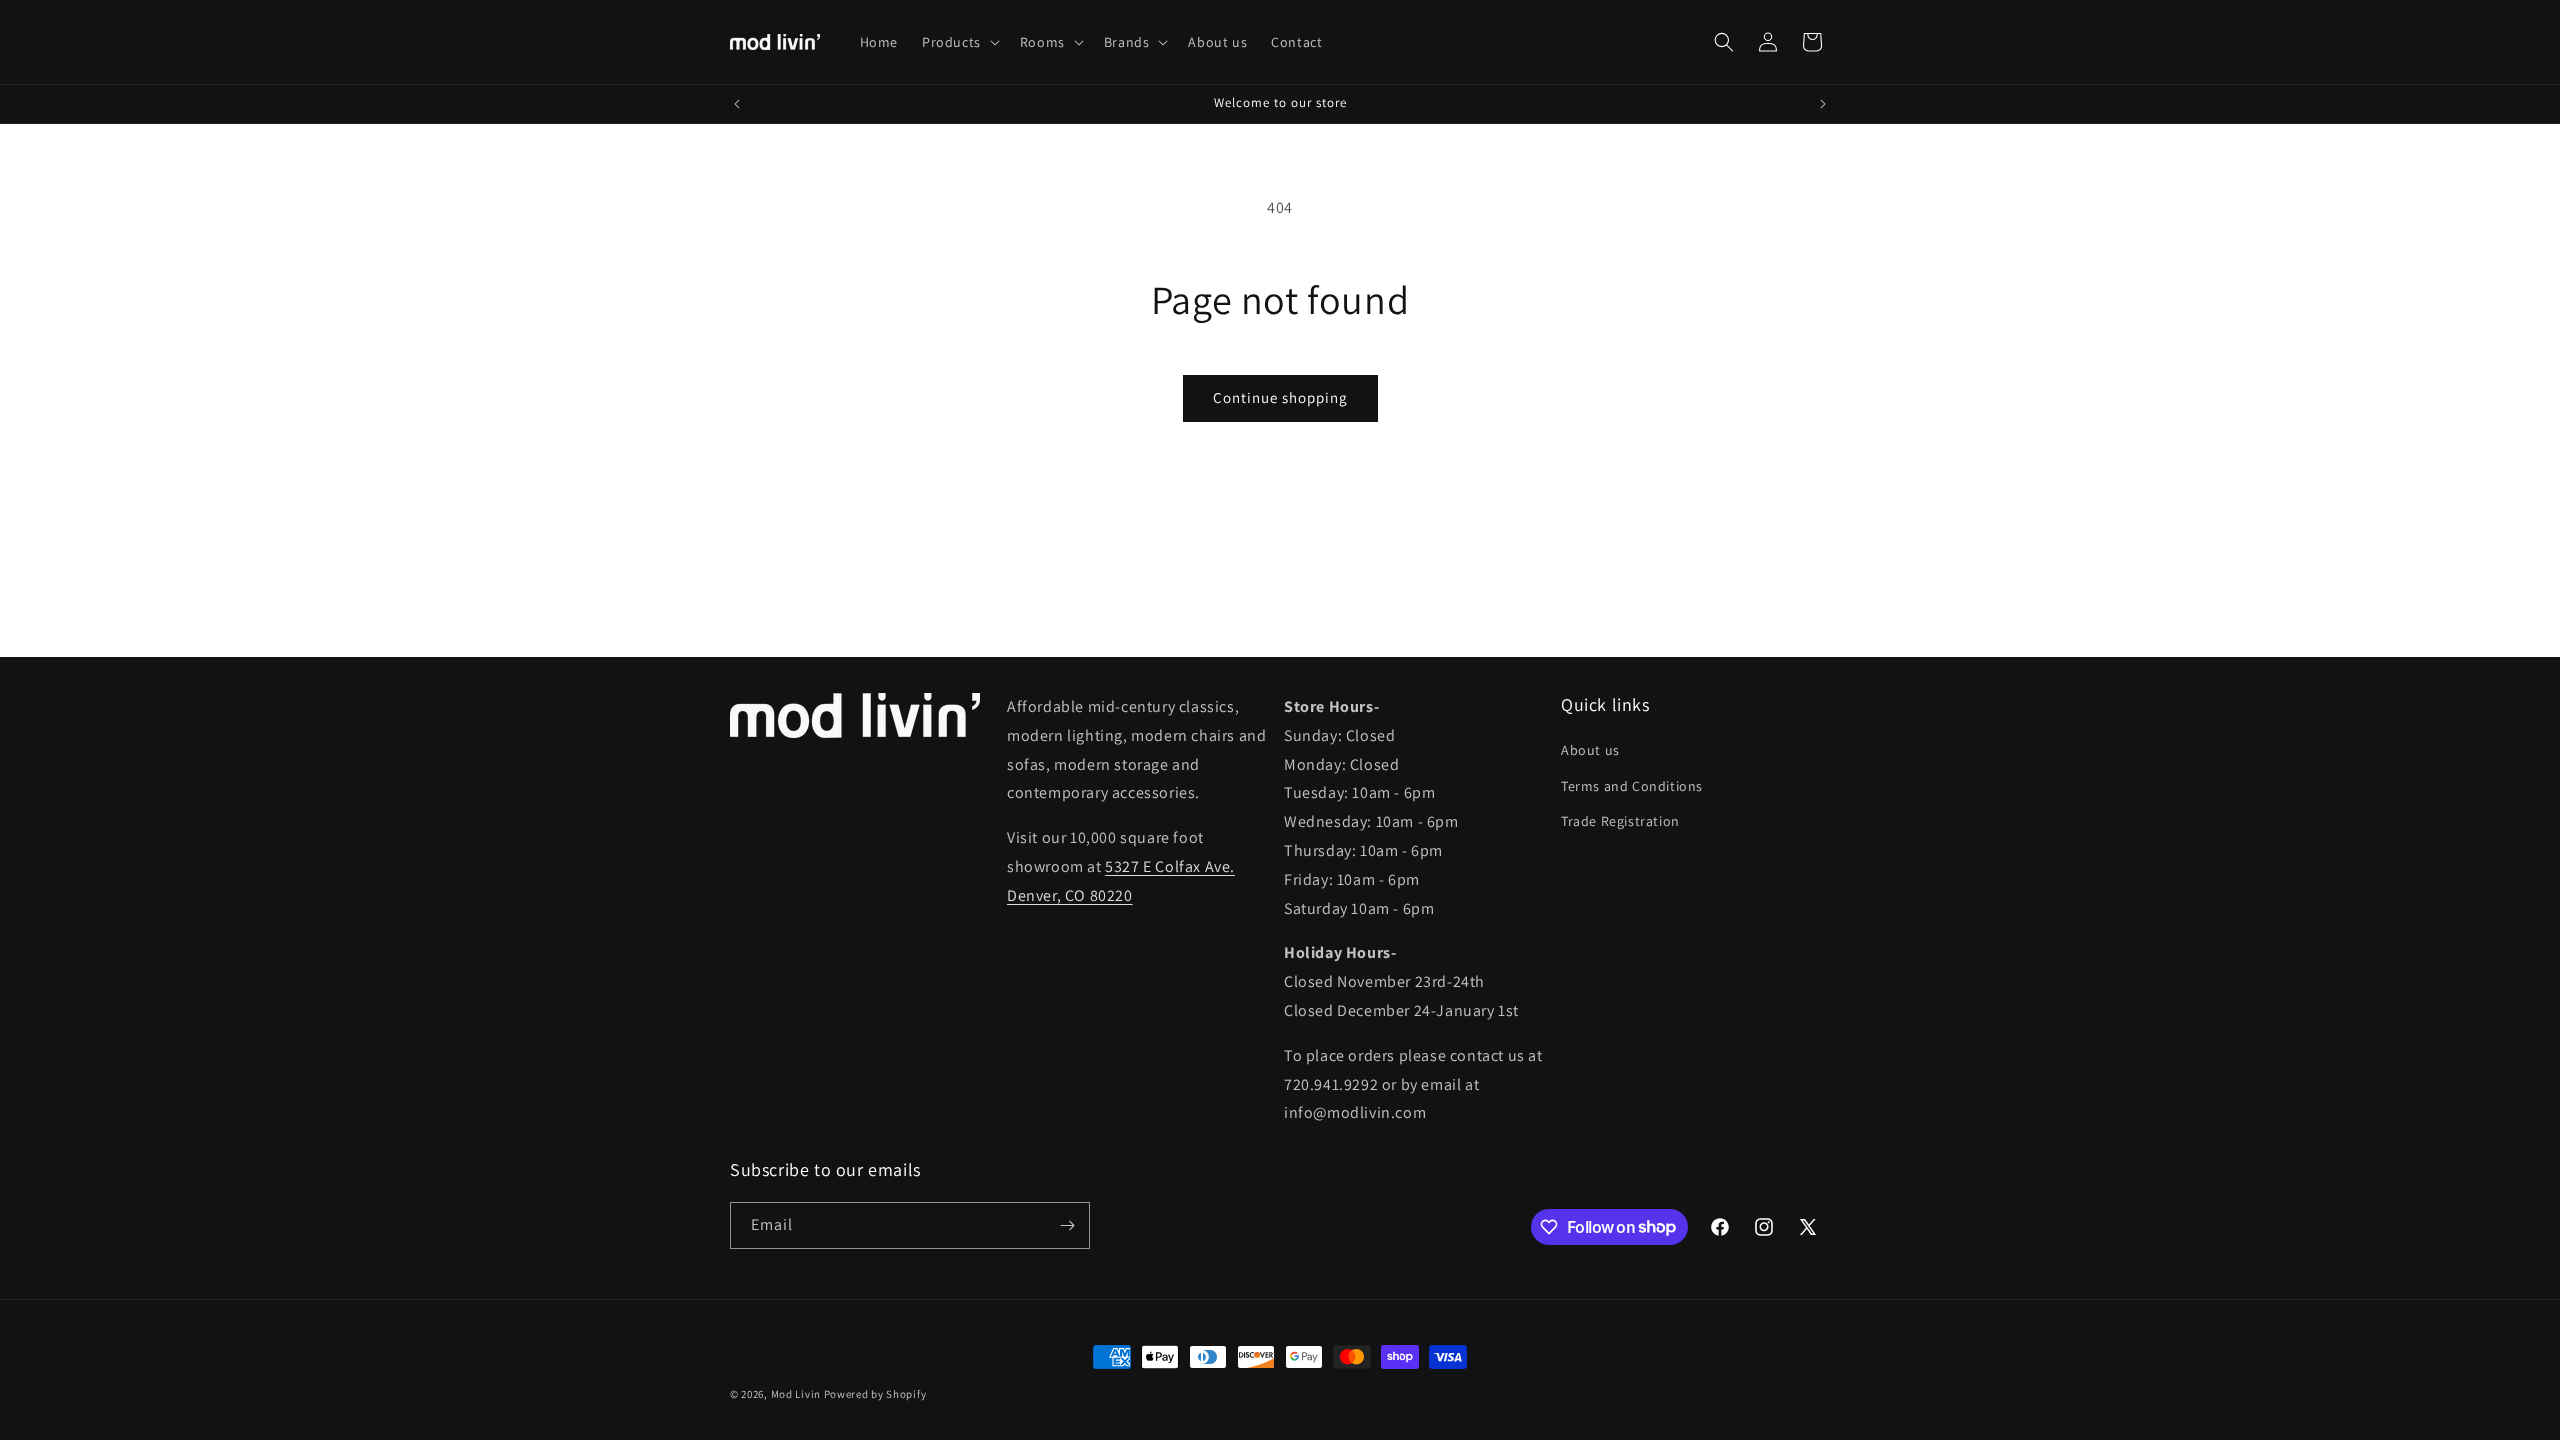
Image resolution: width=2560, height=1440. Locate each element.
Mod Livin (796, 1394)
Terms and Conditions (1632, 786)
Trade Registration (1620, 821)
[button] (959, 42)
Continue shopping (1280, 397)
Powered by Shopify (875, 1394)
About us (1590, 750)
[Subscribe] (1067, 1225)
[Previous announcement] (737, 104)
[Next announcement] (1823, 104)
